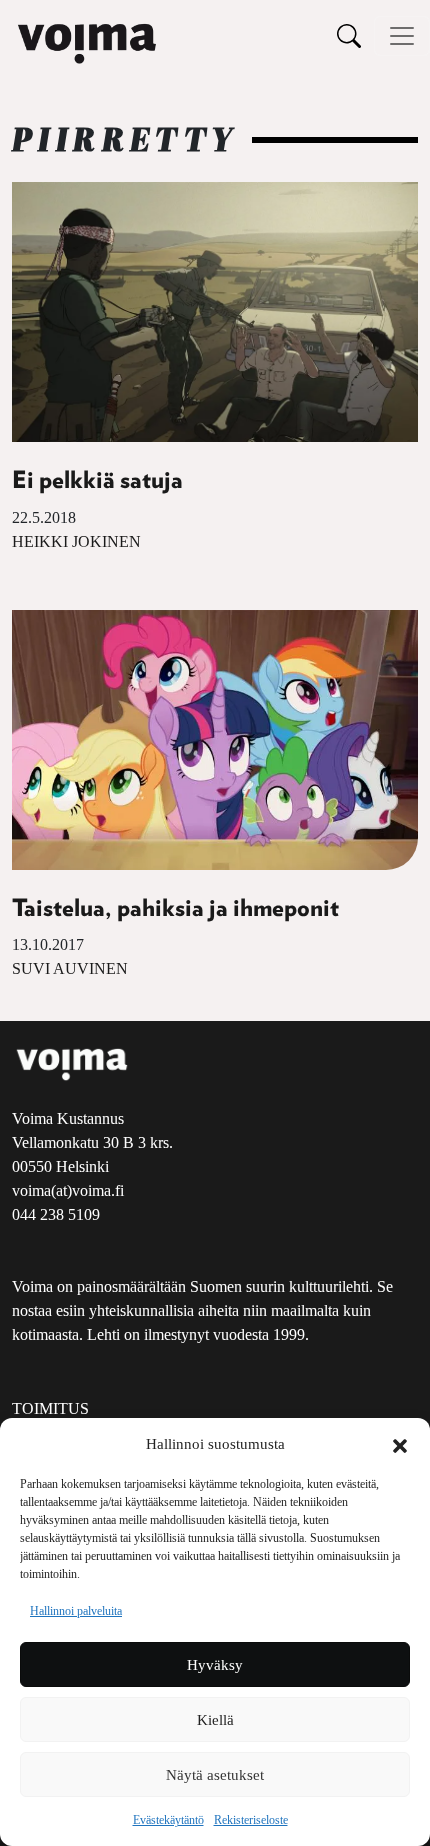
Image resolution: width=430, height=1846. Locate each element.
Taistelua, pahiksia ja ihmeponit (175, 909)
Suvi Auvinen (70, 968)
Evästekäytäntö (168, 1820)
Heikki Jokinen (76, 541)
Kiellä (215, 1720)
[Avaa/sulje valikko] (402, 36)
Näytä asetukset (215, 1775)
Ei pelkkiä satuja (97, 481)
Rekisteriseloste (251, 1820)
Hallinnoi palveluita (76, 1611)
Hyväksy (215, 1665)
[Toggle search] (349, 35)
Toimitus (50, 1408)
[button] (400, 1444)
